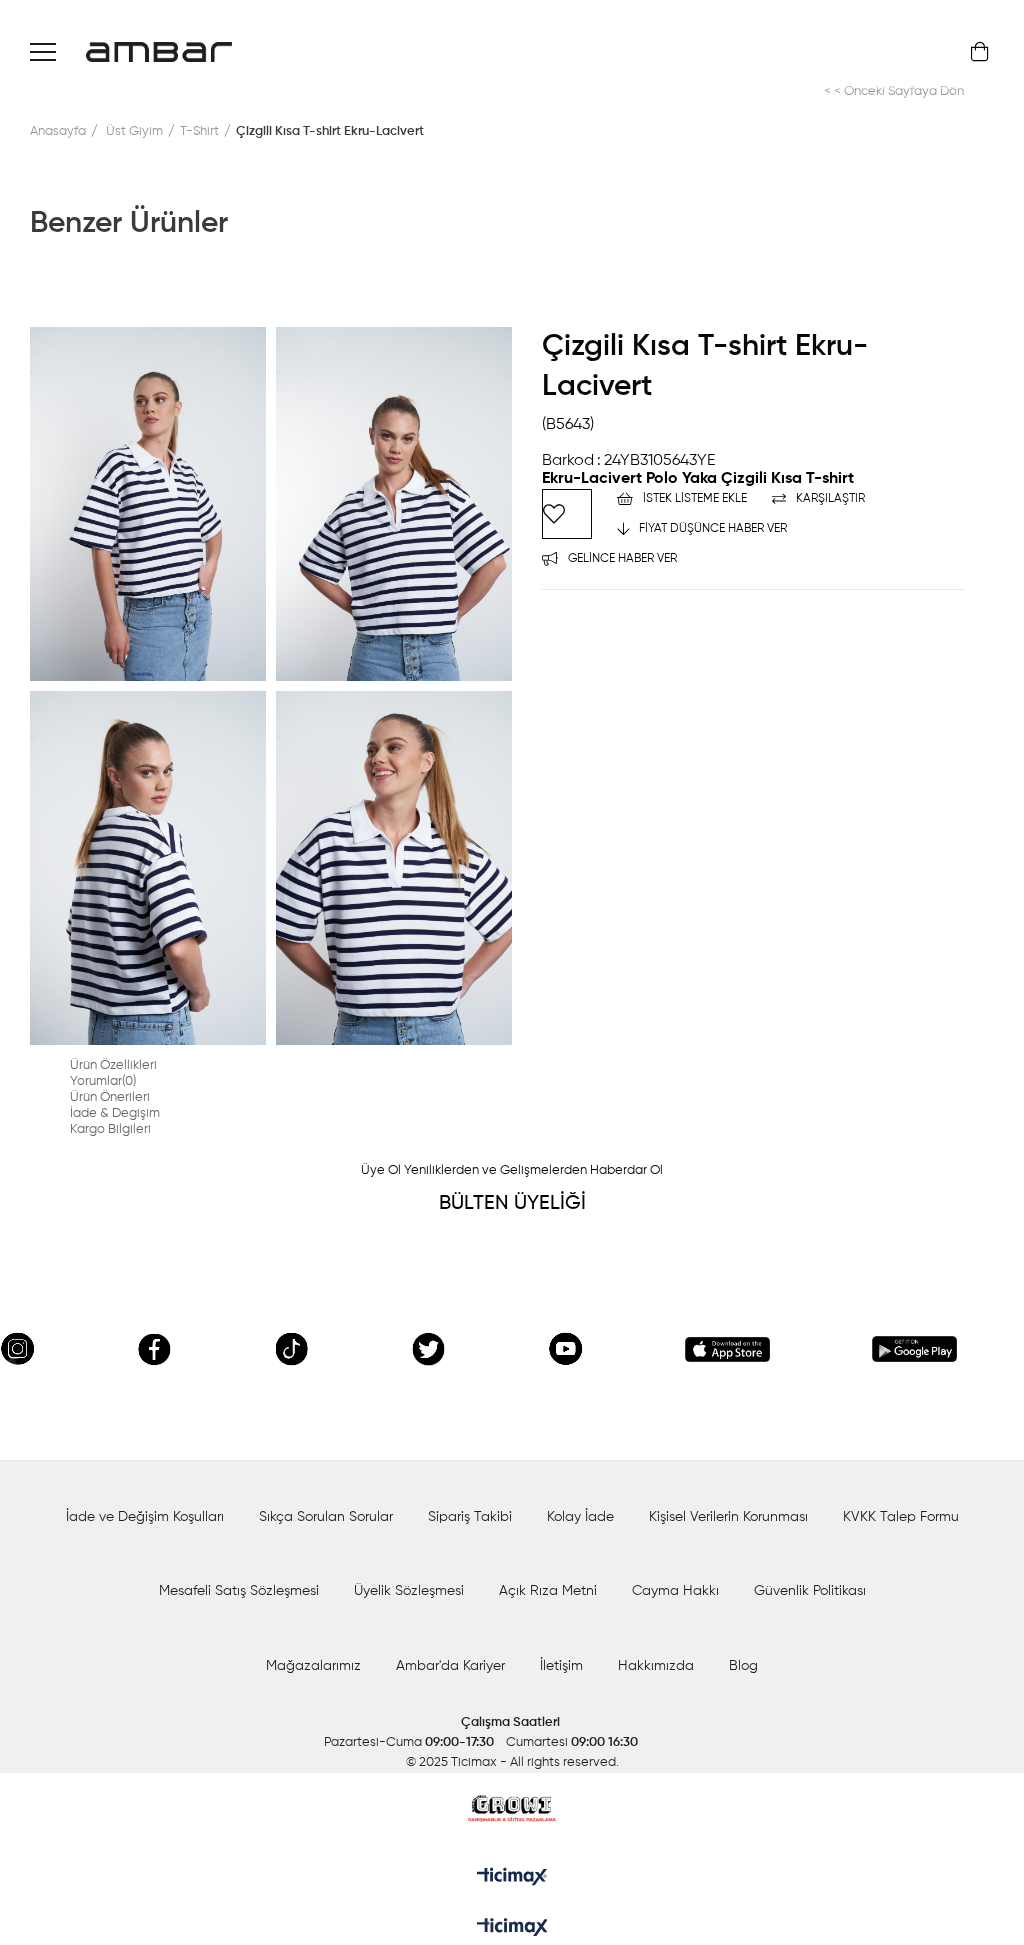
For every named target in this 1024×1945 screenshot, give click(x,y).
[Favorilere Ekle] (567, 514)
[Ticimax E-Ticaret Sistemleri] (512, 1929)
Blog (743, 1666)
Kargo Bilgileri (110, 1129)
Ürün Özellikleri (113, 1065)
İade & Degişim (115, 1113)
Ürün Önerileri (110, 1097)
